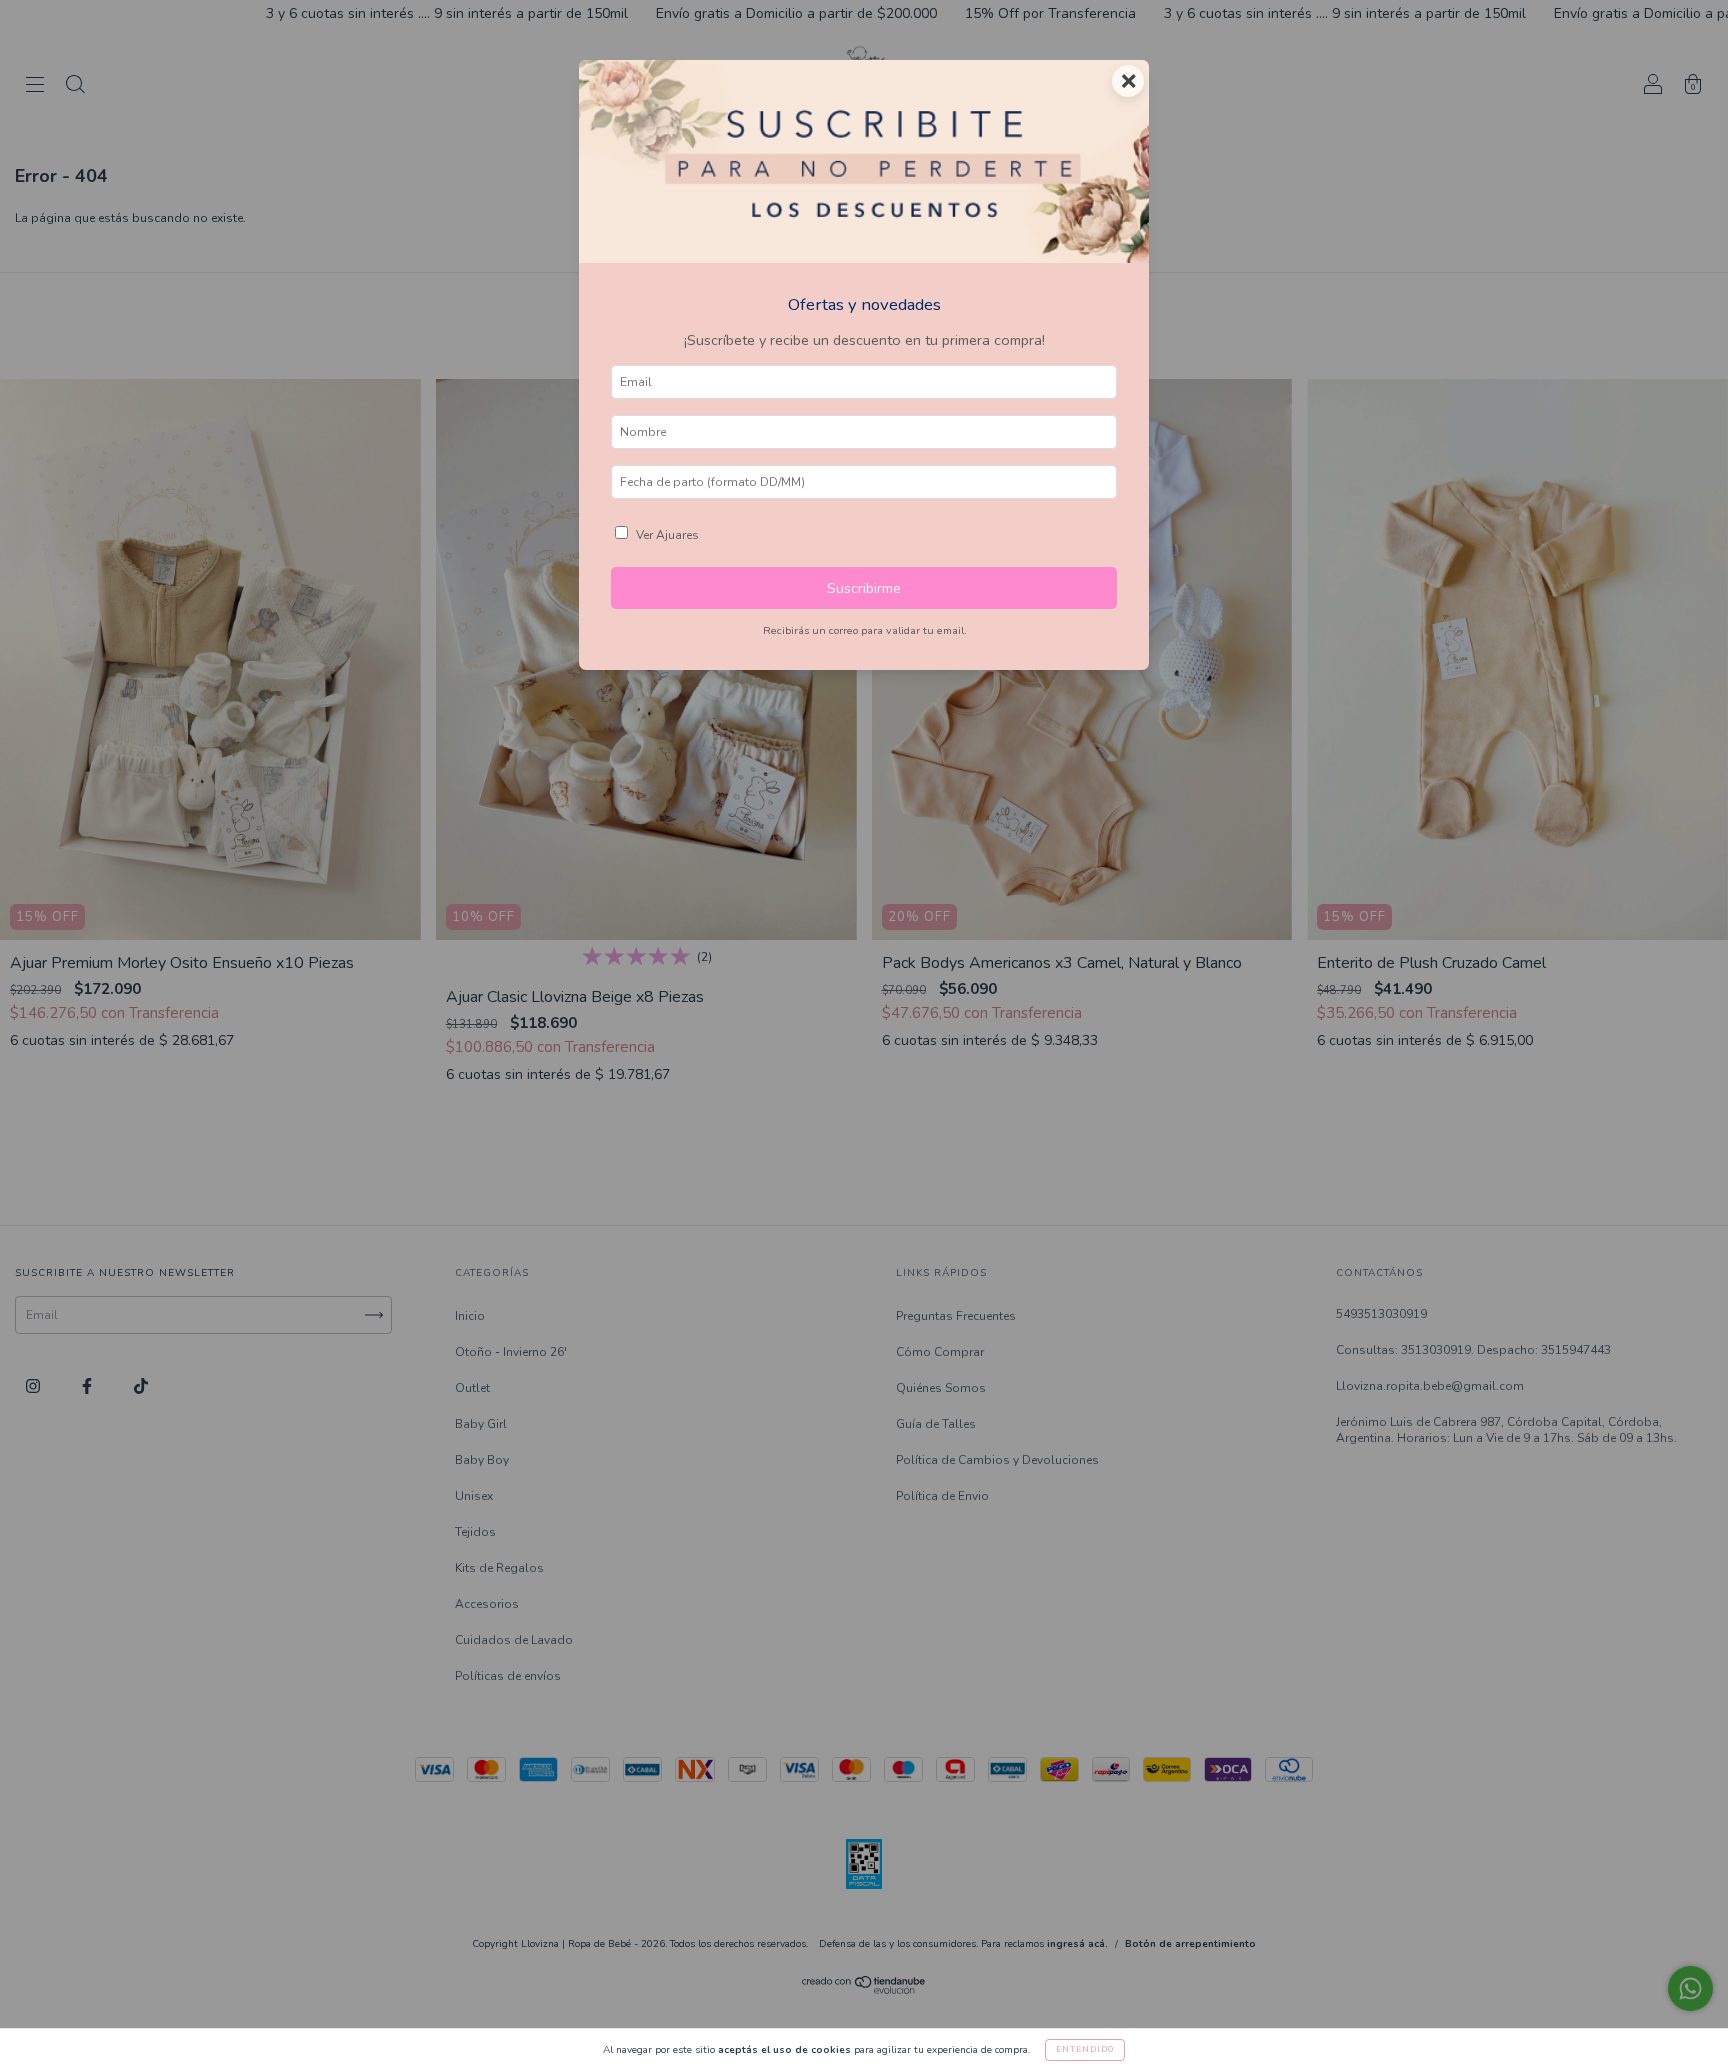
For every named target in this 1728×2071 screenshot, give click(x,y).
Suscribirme (864, 588)
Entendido (1085, 2049)
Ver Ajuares (667, 535)
